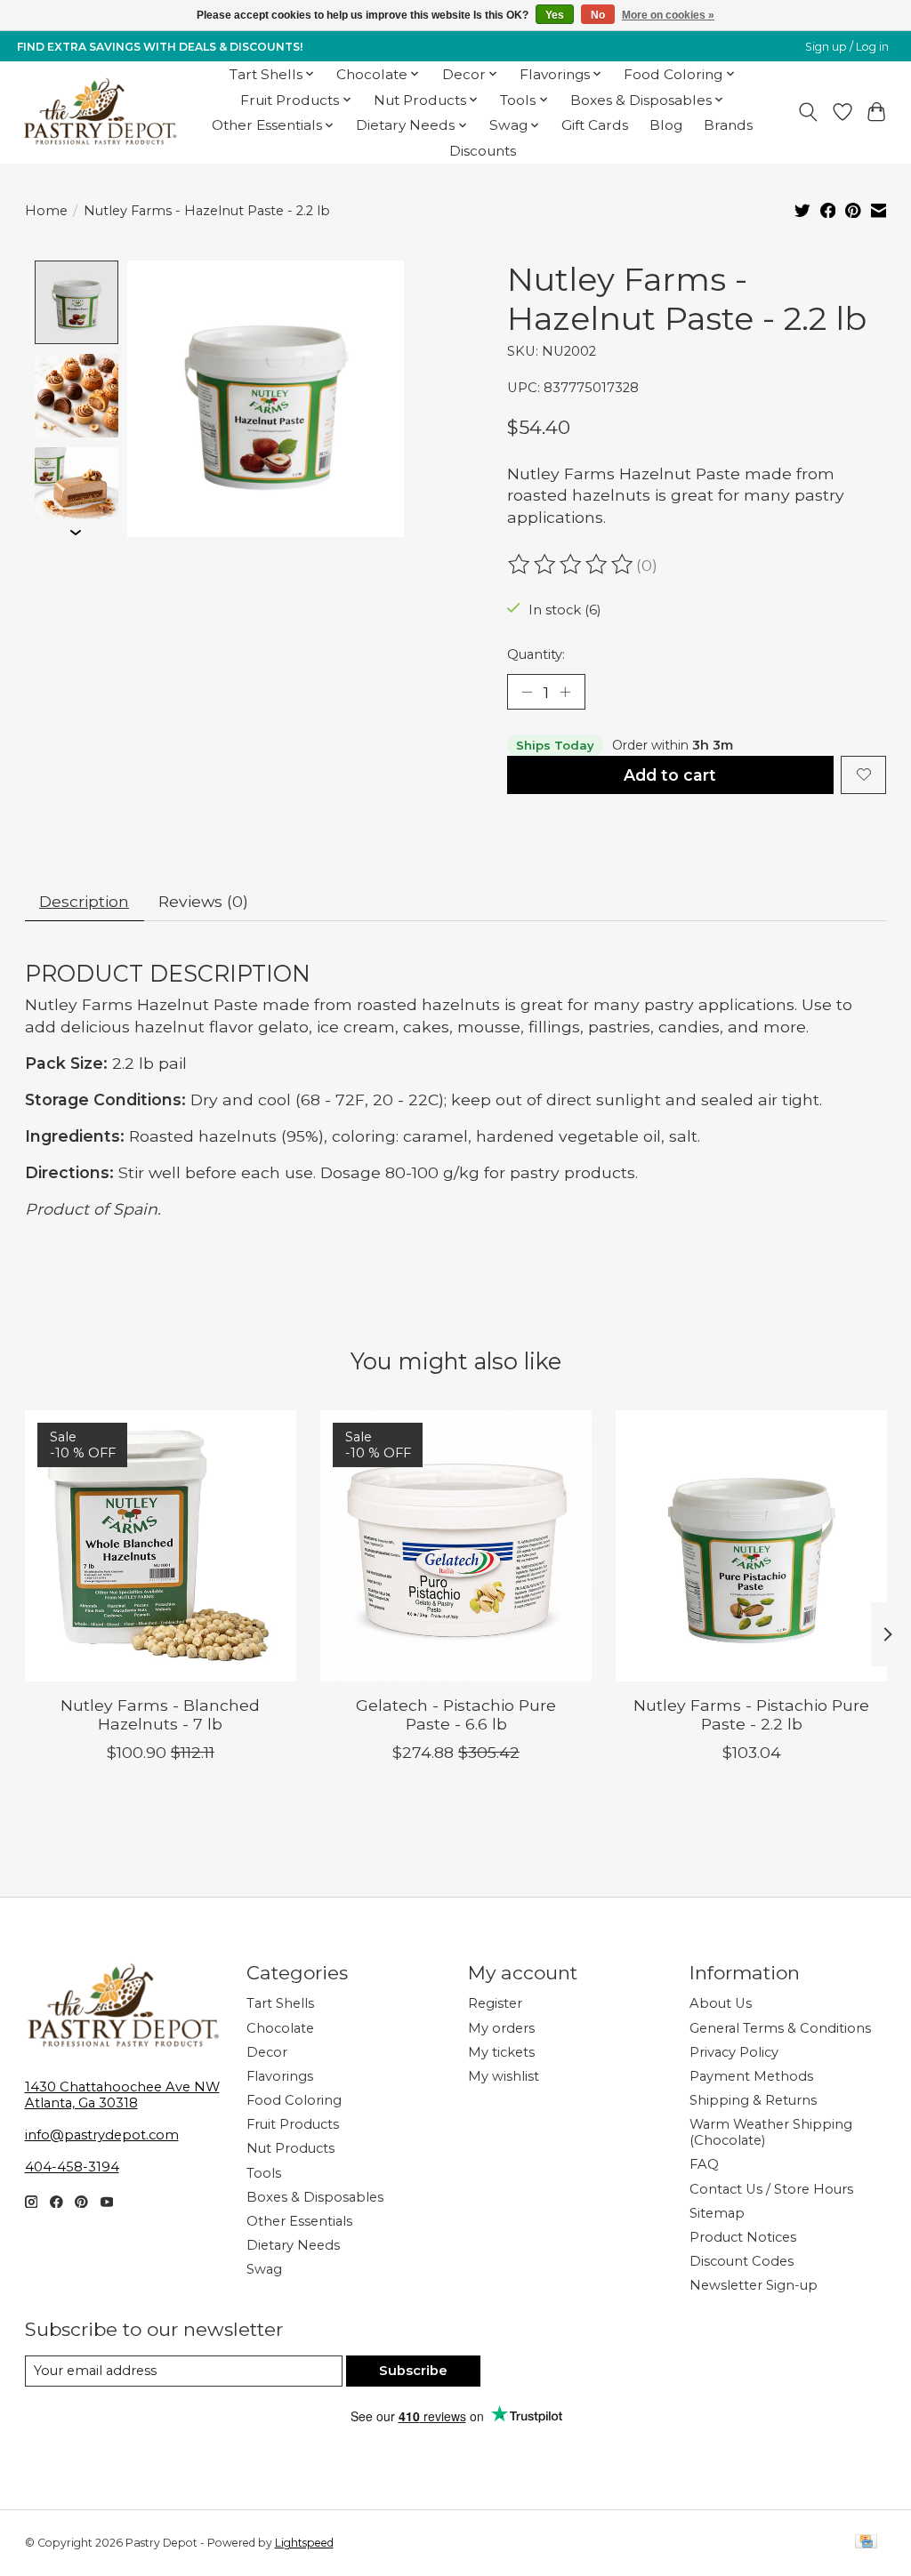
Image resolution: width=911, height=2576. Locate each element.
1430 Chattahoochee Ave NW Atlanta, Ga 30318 (122, 2095)
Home (46, 211)
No (598, 15)
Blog (666, 125)
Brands (728, 125)
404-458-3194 (72, 2167)
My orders (501, 2028)
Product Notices (743, 2237)
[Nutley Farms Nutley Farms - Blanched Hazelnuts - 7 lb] (161, 1546)
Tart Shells (280, 2003)
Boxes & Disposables (315, 2197)
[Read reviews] (572, 565)
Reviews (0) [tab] (203, 901)
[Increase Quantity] (565, 692)
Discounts (483, 151)
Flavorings (280, 2076)
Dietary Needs (293, 2245)
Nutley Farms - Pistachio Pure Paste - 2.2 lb (751, 1714)
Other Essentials (299, 2221)
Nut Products (290, 2148)
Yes (555, 15)
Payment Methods (751, 2076)
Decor (267, 2052)
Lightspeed (304, 2543)
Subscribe (413, 2371)
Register (495, 2003)
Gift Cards (595, 125)
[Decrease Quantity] (527, 692)
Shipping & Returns (753, 2100)
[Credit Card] (866, 2543)
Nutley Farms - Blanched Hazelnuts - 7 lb (160, 1714)
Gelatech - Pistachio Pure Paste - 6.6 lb (456, 1714)
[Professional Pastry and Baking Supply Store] (100, 112)
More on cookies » (668, 15)
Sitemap (717, 2213)
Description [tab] (84, 901)
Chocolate (280, 2028)
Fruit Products (293, 2124)
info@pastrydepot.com (102, 2135)
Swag (264, 2269)
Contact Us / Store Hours (771, 2189)
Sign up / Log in (847, 47)
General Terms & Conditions (780, 2028)
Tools (264, 2173)
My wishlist (504, 2076)
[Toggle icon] (807, 112)
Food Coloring (294, 2100)
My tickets (501, 2052)
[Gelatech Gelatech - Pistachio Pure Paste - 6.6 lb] (456, 1546)
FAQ (704, 2164)
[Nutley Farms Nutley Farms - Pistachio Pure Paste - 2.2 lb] (751, 1546)
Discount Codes (742, 2261)
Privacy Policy (734, 2052)
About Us (721, 2003)
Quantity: (536, 654)
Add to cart (670, 775)
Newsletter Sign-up (754, 2285)
